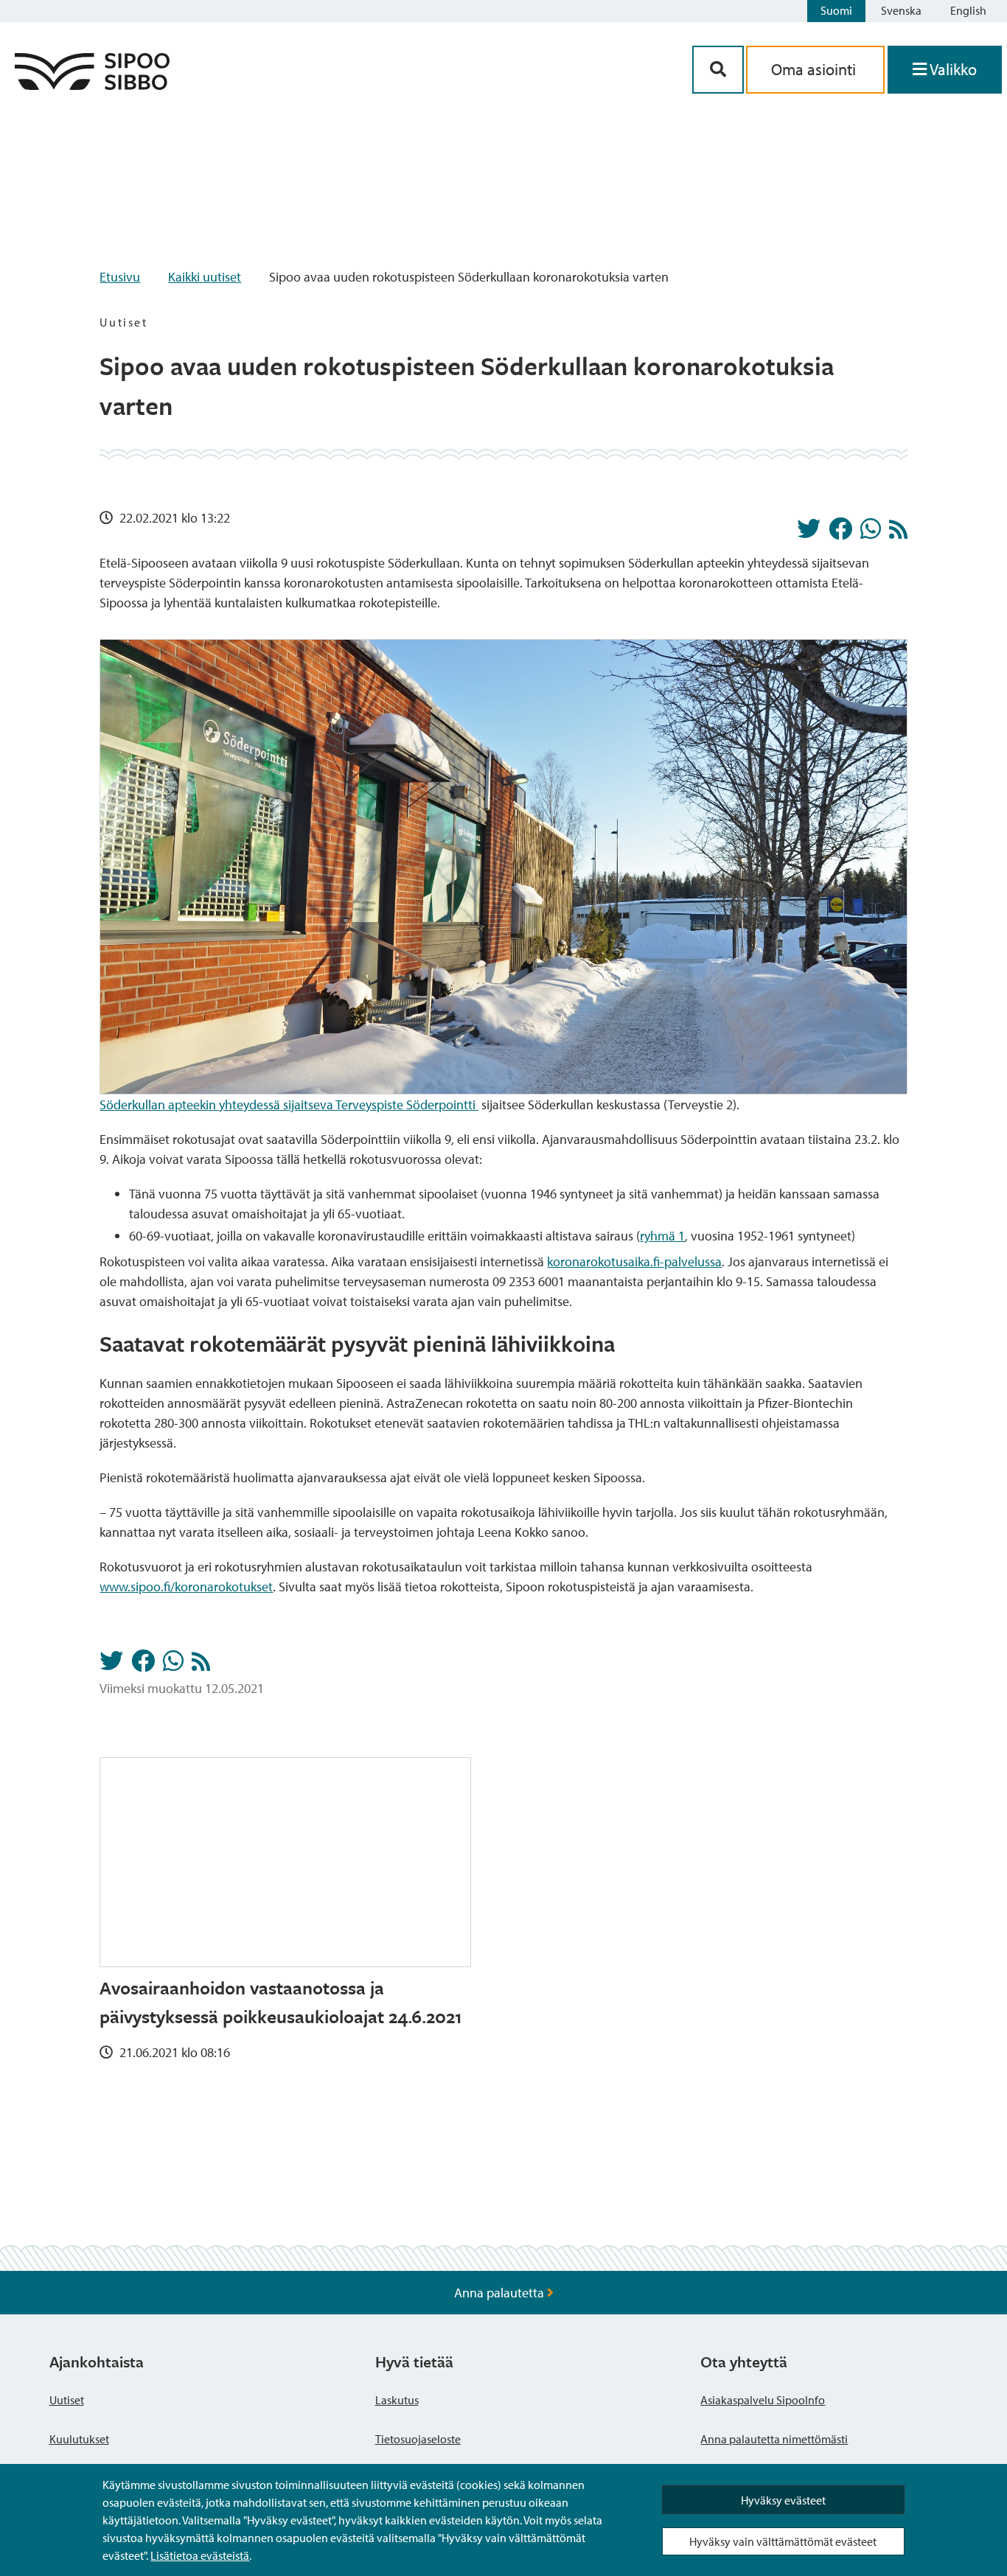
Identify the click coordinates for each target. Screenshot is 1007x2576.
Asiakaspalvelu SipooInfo (763, 2400)
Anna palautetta (501, 2293)
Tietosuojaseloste (418, 2439)
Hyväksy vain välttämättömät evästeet (783, 2541)
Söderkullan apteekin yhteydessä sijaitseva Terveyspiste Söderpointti (289, 1104)
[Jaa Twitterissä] (809, 533)
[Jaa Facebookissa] (840, 533)
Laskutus (397, 2400)
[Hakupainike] (718, 70)
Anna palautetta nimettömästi (774, 2439)
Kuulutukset (79, 2439)
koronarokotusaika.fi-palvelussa (634, 1261)
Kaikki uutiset (205, 277)
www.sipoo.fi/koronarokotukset (186, 1587)
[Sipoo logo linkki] (92, 85)
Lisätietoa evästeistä (200, 2555)
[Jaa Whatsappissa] (871, 533)
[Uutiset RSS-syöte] (898, 533)
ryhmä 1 (662, 1236)
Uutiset (67, 2400)
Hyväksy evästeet (783, 2500)
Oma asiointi (815, 69)
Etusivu (120, 277)
